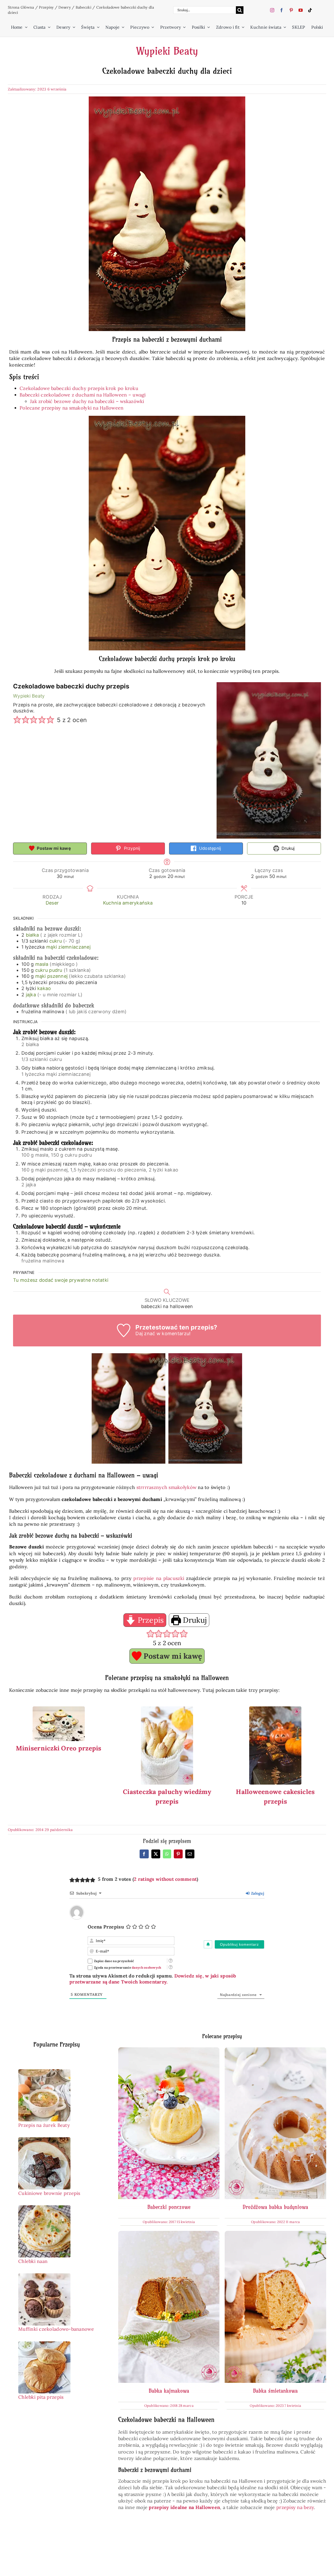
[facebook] (282, 10)
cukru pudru (49, 970)
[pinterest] (291, 10)
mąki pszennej (52, 976)
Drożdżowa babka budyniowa (275, 2207)
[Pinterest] (178, 1854)
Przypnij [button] (131, 848)
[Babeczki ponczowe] (169, 2051)
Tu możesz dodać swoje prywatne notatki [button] (61, 1280)
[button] (17, 720)
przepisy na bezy (295, 2507)
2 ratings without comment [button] (165, 1879)
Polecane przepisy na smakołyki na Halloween (72, 408)
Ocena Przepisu (106, 1927)
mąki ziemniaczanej (68, 947)
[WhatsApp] (167, 1854)
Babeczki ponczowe (169, 2207)
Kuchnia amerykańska (128, 903)
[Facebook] (144, 1854)
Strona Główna (21, 7)
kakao (44, 988)
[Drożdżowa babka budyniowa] (275, 2051)
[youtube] (301, 10)
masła (42, 964)
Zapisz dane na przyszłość (114, 1961)
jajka (31, 995)
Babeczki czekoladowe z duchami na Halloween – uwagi (83, 395)
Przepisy (46, 7)
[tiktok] (310, 10)
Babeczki (83, 7)
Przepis (150, 1620)
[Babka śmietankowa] (275, 2234)
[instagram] (272, 10)
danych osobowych (146, 1967)
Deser (52, 903)
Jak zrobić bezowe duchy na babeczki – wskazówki (87, 401)
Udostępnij (210, 848)
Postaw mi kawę (53, 848)
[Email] (190, 1854)
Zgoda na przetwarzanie (128, 1967)
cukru (56, 941)
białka (32, 935)
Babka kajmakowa (169, 2391)
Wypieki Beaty (167, 51)
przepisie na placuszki (159, 1578)
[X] (156, 1854)
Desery (65, 7)
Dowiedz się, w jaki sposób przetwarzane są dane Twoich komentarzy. (153, 1979)
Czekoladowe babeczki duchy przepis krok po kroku (79, 388)
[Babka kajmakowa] (169, 2234)
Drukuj (288, 848)
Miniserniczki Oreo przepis (59, 1748)
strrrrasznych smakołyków (166, 1487)
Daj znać (145, 1333)
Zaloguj (257, 1893)
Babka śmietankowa (275, 2391)
